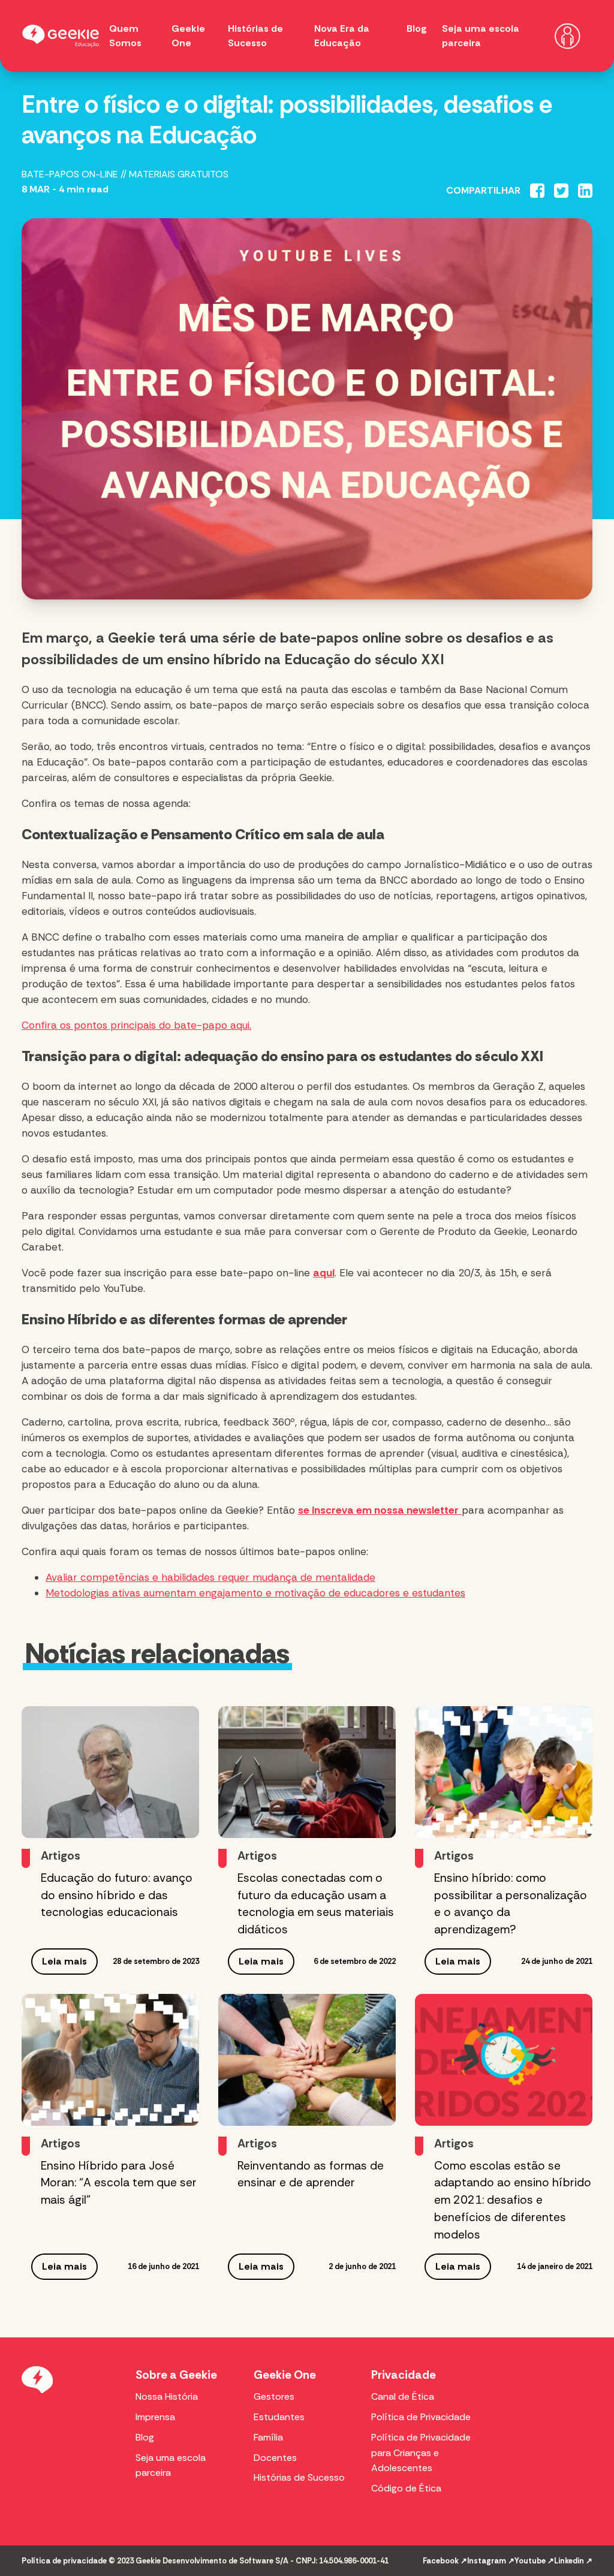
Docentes (275, 2458)
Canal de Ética (403, 2396)
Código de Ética (406, 2488)
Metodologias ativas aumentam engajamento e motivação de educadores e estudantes (255, 1593)
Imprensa (155, 2417)
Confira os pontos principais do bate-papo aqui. (136, 1025)
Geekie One (285, 2375)
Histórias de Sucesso (299, 2477)
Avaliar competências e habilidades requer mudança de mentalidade (210, 1577)
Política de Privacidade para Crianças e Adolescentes (421, 2453)
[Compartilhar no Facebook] (537, 191)
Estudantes (279, 2417)
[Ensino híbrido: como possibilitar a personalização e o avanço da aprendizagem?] (504, 1772)
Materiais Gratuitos (179, 174)
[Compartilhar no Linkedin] (585, 191)
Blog (417, 28)
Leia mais (64, 1961)
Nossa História (167, 2396)
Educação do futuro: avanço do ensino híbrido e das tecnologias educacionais (117, 1895)
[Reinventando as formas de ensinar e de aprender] (307, 2060)
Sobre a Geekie (176, 2375)
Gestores (274, 2396)
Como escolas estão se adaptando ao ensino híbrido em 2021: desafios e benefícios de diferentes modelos (513, 2200)
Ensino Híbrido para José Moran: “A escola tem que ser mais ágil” (119, 2183)
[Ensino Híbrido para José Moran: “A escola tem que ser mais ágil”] (110, 2060)
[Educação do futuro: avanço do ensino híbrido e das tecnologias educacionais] (110, 1772)
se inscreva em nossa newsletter (378, 1510)
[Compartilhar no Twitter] (561, 191)
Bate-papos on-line (70, 174)
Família (268, 2437)
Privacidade (404, 2375)
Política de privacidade (64, 2561)
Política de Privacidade (421, 2417)
